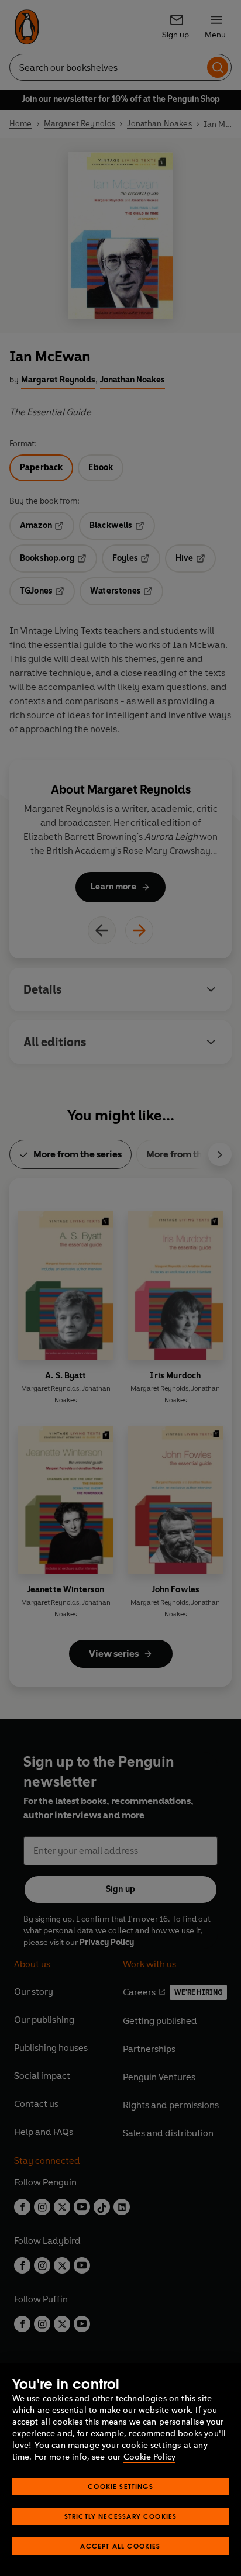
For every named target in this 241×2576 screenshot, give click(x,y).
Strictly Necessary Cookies (121, 2516)
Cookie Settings (120, 2486)
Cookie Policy (149, 2457)
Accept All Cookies (120, 2546)
